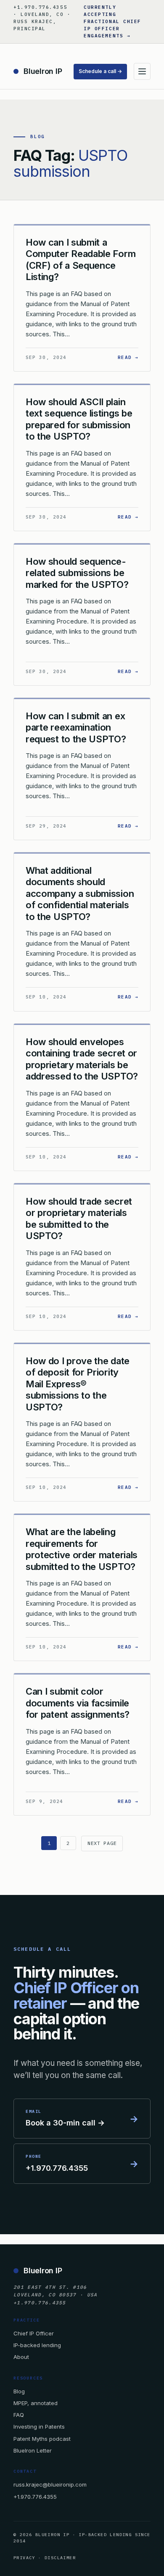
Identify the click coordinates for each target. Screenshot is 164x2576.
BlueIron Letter (33, 2450)
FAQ (19, 2415)
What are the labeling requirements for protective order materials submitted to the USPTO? (82, 1549)
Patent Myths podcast (42, 2439)
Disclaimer (60, 2558)
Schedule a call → (100, 71)
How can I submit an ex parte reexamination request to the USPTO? (76, 727)
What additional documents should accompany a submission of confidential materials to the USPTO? (80, 894)
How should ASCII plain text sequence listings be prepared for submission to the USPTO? (79, 419)
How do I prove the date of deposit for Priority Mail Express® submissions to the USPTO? (78, 1384)
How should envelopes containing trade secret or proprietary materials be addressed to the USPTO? (82, 1059)
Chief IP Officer (34, 2333)
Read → (128, 357)
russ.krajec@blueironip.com (50, 2484)
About (21, 2357)
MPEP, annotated (36, 2403)
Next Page (102, 1843)
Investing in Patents (39, 2427)
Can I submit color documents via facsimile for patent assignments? (78, 1703)
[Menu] (142, 71)
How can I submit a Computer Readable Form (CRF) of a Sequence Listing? (81, 260)
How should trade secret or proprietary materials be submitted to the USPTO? (79, 1219)
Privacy (24, 2558)
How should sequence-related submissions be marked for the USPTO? (77, 573)
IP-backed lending (37, 2345)
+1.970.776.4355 (35, 2497)
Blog (19, 2391)
